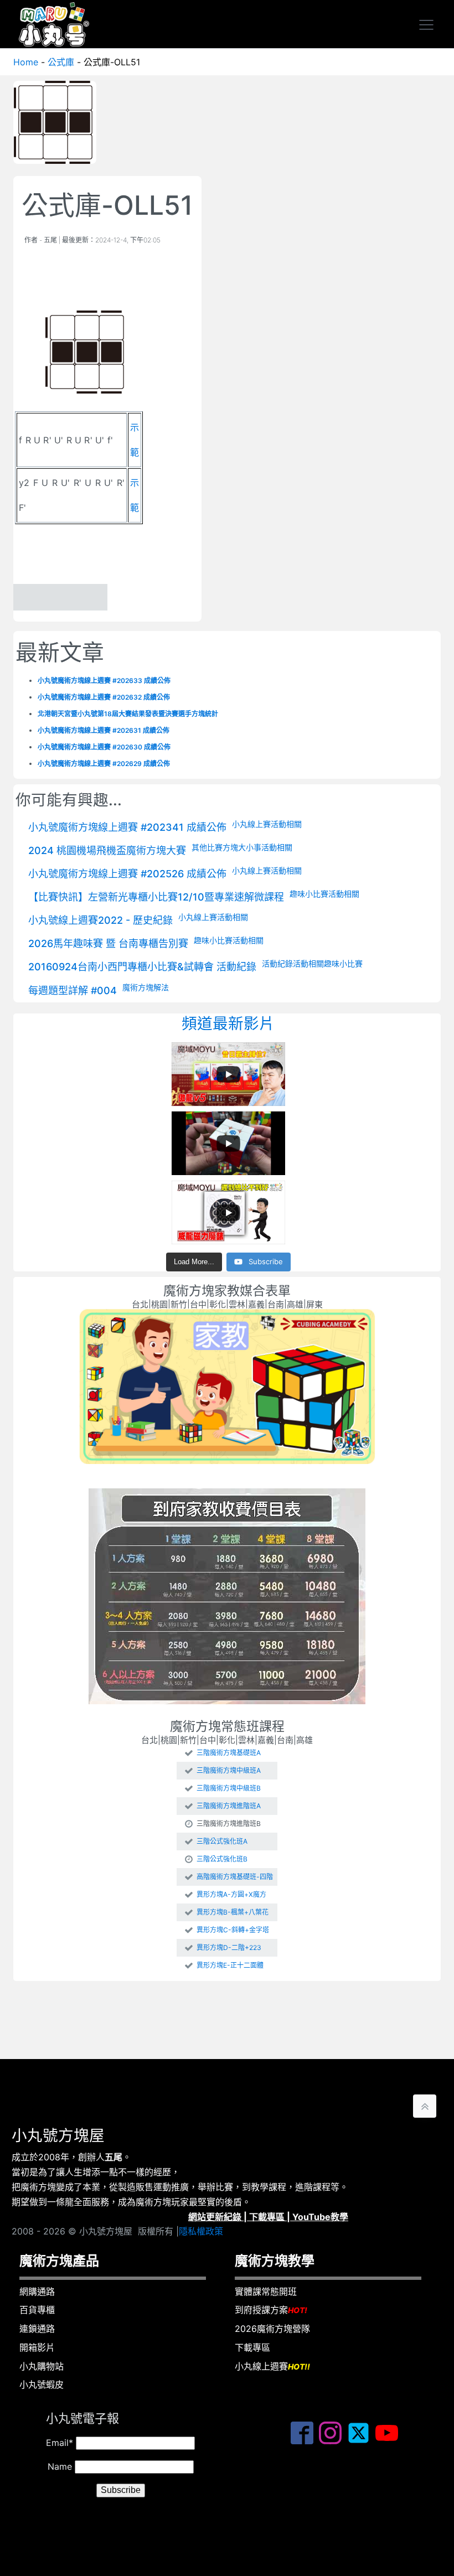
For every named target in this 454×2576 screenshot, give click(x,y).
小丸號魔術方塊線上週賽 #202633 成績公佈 (104, 681)
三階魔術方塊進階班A (229, 1806)
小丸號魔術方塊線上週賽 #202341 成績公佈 (127, 827)
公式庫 (61, 62)
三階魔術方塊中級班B (229, 1788)
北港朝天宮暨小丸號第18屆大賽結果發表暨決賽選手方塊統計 (128, 714)
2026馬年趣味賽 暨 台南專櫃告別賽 (108, 943)
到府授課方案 (271, 2310)
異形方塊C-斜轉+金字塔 (233, 1930)
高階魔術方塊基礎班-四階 (235, 1877)
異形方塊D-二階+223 (229, 1948)
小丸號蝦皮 (42, 2384)
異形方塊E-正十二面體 (230, 1965)
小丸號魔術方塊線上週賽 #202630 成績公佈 (104, 747)
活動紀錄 (277, 963)
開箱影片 (37, 2347)
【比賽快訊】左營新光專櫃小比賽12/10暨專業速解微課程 (156, 897)
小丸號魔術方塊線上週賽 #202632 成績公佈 (104, 697)
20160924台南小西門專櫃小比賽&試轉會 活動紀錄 (142, 967)
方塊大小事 (242, 847)
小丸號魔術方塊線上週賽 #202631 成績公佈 (104, 730)
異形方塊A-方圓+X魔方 (231, 1895)
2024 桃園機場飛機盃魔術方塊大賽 (107, 850)
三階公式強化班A (222, 1842)
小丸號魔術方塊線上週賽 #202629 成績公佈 (104, 764)
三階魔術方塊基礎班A (229, 1753)
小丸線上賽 (251, 824)
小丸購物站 (42, 2366)
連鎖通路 (37, 2329)
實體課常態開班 (266, 2291)
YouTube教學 (320, 2217)
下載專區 (267, 2217)
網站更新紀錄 (215, 2217)
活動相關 (286, 824)
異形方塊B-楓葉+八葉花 (233, 1912)
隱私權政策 (201, 2231)
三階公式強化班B (222, 1859)
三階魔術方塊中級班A (229, 1771)
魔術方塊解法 (146, 987)
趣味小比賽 (309, 894)
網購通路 (37, 2291)
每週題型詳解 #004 (73, 990)
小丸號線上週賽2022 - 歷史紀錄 (100, 920)
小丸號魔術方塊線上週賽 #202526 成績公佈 (127, 874)
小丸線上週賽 (272, 2366)
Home (26, 62)
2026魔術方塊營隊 (272, 2329)
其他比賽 (207, 847)
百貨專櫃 (37, 2310)
